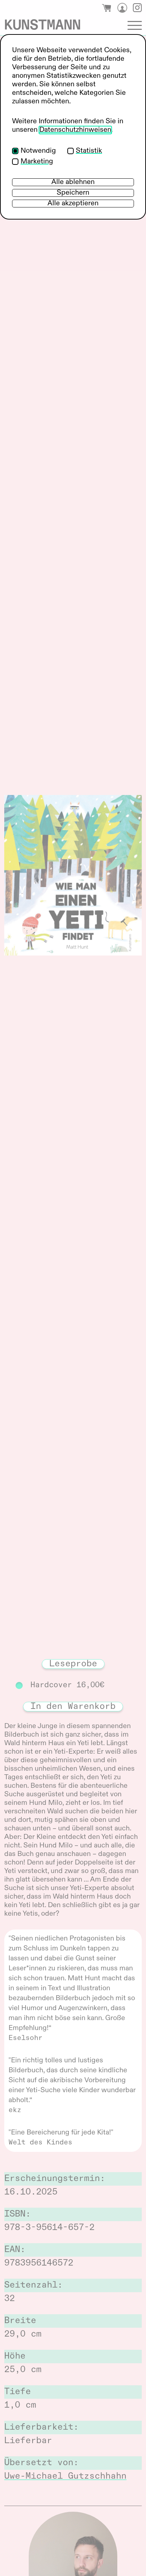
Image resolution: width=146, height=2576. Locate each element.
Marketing (37, 162)
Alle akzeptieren (73, 204)
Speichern (73, 193)
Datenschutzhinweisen (75, 130)
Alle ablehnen (73, 182)
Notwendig (38, 151)
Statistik (89, 151)
